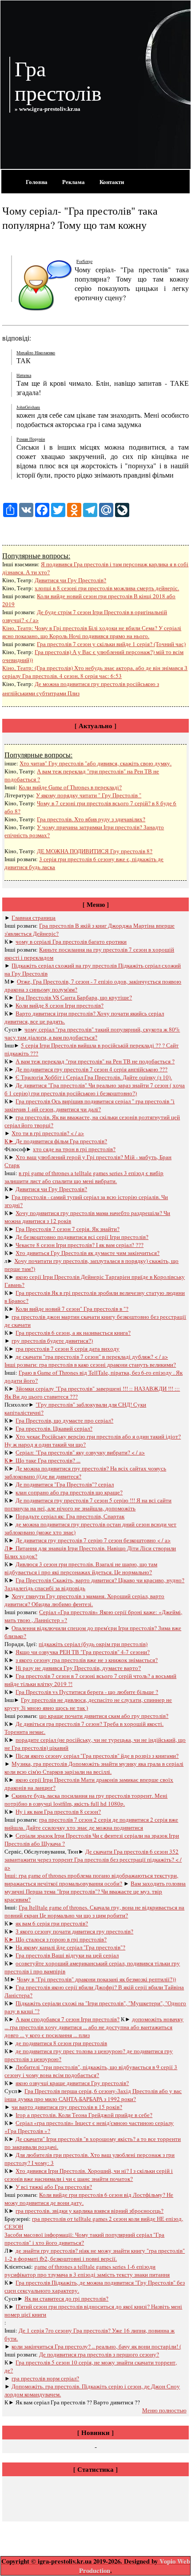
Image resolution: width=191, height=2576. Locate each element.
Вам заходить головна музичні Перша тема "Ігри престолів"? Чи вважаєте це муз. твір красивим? (95, 1891)
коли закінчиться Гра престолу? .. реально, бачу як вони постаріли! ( (96, 2346)
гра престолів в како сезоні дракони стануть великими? (107, 1364)
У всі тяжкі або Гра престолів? (54, 2187)
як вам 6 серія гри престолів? (52, 1923)
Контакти (112, 182)
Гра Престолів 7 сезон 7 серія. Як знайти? (68, 1229)
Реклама (74, 182)
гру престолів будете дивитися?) (52, 1341)
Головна (37, 182)
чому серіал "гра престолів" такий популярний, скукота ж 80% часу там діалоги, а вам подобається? (92, 1033)
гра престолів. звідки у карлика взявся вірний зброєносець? (90, 2211)
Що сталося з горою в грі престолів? (61, 1939)
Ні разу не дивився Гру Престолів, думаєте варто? (78, 1668)
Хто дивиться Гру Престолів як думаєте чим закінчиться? (88, 1253)
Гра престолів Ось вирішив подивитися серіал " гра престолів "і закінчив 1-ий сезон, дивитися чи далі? (90, 1105)
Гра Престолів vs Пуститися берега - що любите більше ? (87, 1692)
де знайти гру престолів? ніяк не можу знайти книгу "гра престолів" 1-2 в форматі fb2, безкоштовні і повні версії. (95, 2254)
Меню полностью (164, 2410)
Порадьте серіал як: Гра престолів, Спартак (70, 1516)
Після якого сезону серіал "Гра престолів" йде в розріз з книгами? (97, 1756)
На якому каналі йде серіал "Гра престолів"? (70, 1947)
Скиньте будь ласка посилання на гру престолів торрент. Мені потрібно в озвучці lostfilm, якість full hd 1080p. (86, 1800)
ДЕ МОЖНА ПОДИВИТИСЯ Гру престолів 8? (95, 851)
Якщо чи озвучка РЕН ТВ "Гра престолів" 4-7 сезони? (83, 1652)
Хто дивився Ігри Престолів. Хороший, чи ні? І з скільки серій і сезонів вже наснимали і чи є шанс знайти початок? (89, 2175)
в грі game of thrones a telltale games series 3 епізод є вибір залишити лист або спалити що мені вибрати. (84, 1177)
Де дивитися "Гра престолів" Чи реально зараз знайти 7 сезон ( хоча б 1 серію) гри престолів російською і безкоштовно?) (95, 1089)
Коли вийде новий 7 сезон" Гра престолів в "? (72, 1309)
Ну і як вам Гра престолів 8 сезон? (58, 1811)
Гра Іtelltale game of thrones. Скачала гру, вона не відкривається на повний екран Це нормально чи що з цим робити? (94, 1911)
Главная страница (34, 917)
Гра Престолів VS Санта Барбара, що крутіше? (74, 997)
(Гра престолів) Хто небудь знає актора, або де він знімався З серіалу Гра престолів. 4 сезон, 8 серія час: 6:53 (95, 672)
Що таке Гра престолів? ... (48, 1460)
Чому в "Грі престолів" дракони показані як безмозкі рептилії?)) (96, 1979)
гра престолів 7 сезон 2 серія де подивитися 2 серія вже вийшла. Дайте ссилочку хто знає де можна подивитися (91, 1823)
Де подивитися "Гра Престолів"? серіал (65, 1484)
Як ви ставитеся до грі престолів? (66, 2298)
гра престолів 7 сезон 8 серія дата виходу (68, 1349)
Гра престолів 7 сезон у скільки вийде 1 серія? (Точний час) (111, 644)
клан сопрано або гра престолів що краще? (69, 1492)
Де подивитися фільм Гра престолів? (61, 1141)
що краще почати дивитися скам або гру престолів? (104, 1716)
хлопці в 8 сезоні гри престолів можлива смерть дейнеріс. (107, 588)
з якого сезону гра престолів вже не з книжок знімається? (87, 1660)
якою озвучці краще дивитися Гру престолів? (72, 2083)
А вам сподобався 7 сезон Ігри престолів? (68, 2019)
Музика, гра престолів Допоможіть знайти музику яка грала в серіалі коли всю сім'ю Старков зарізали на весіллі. (94, 1768)
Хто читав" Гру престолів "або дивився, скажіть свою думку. (95, 763)
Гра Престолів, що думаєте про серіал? (64, 1420)
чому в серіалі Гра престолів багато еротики (71, 941)
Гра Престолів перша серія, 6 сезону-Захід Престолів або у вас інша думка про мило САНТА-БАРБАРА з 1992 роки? (93, 2095)
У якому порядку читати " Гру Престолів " (89, 795)
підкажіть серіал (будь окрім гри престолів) (93, 1644)
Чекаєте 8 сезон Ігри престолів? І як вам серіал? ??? (80, 1245)
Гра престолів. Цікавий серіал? (54, 1428)
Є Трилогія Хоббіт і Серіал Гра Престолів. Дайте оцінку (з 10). (94, 1077)
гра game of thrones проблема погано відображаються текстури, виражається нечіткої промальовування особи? (91, 1879)
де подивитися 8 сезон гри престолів (61, 2043)
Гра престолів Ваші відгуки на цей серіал (67, 1955)
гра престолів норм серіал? (45, 2378)
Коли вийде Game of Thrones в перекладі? (70, 787)
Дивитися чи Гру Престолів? (70, 580)
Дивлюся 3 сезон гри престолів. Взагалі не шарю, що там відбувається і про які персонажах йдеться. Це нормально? (81, 1568)
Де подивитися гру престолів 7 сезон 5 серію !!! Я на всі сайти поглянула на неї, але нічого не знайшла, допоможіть (88, 1504)
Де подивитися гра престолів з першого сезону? (99, 2354)
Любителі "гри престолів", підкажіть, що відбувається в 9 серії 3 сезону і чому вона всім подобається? (91, 2071)
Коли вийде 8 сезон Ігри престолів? (60, 1005)
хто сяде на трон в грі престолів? (74, 1149)
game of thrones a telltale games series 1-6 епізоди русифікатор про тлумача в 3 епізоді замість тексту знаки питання (87, 2270)
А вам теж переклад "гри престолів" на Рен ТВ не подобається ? (95, 1061)
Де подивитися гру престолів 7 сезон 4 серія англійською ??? (92, 1069)
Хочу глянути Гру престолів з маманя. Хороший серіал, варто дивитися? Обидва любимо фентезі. (84, 1600)
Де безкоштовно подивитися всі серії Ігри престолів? (82, 1237)
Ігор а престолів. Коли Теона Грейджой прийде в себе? (84, 2115)
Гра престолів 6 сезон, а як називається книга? (73, 1333)
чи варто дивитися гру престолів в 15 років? (67, 2107)
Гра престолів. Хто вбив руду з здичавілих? (91, 819)
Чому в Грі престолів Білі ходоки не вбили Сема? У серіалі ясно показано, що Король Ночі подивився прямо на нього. (92, 632)
